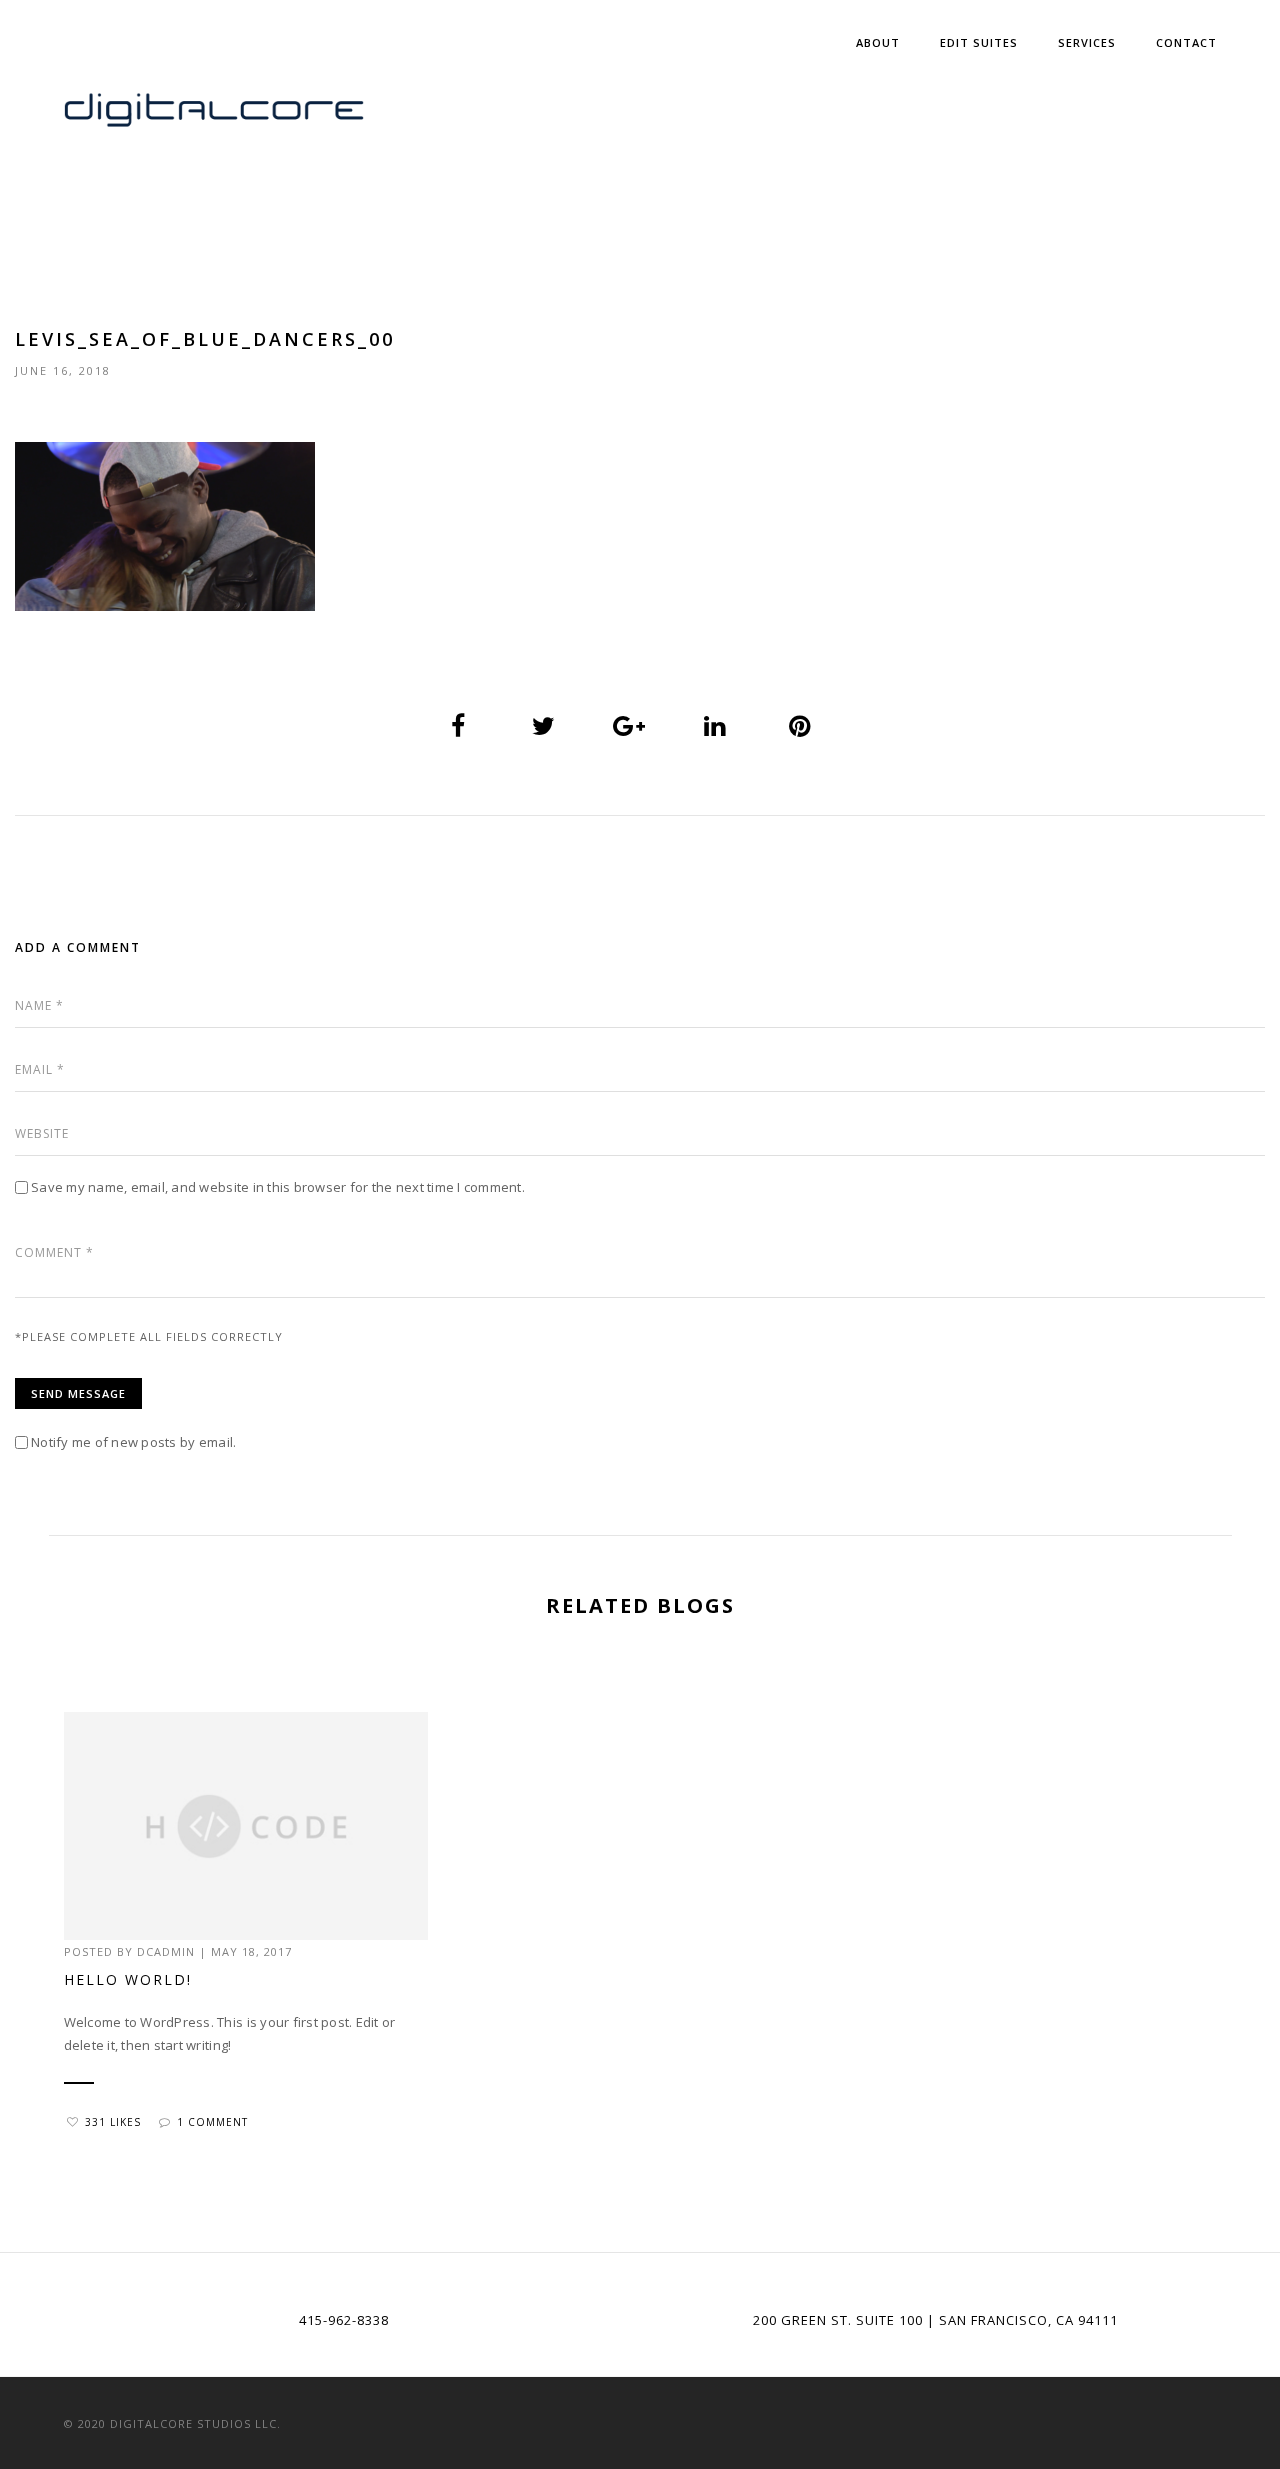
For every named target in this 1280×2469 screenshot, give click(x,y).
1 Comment (212, 2122)
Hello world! (128, 1979)
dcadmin (166, 1951)
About (878, 42)
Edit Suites (979, 42)
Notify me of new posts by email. (133, 1442)
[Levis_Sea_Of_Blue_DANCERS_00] (459, 727)
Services (1087, 42)
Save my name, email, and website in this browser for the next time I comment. (278, 1187)
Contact (1186, 42)
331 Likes (113, 2122)
